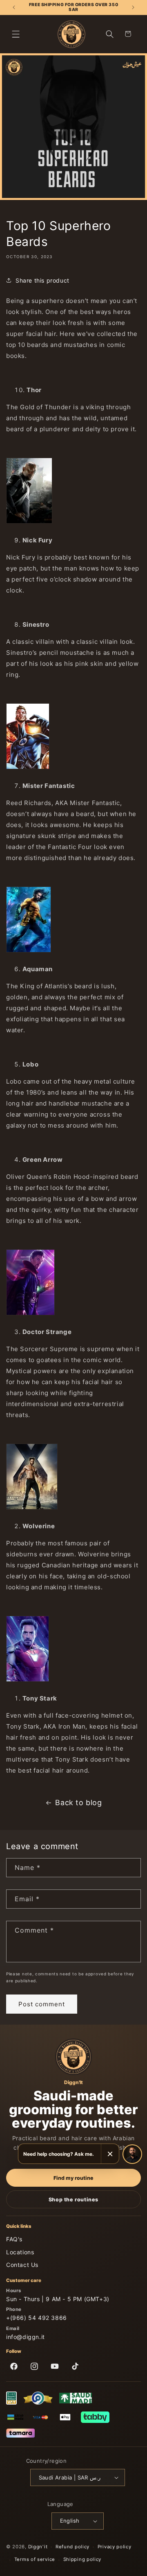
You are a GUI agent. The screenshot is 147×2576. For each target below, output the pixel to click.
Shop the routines (73, 2200)
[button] (16, 34)
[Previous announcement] (14, 7)
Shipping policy (82, 2559)
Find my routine (73, 2178)
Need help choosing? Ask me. (59, 2154)
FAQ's (14, 2239)
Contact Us (22, 2265)
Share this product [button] (42, 280)
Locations (20, 2252)
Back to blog (78, 1803)
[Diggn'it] (74, 2057)
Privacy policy (115, 2547)
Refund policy (72, 2547)
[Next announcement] (133, 7)
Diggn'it (38, 2547)
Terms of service (35, 2559)
